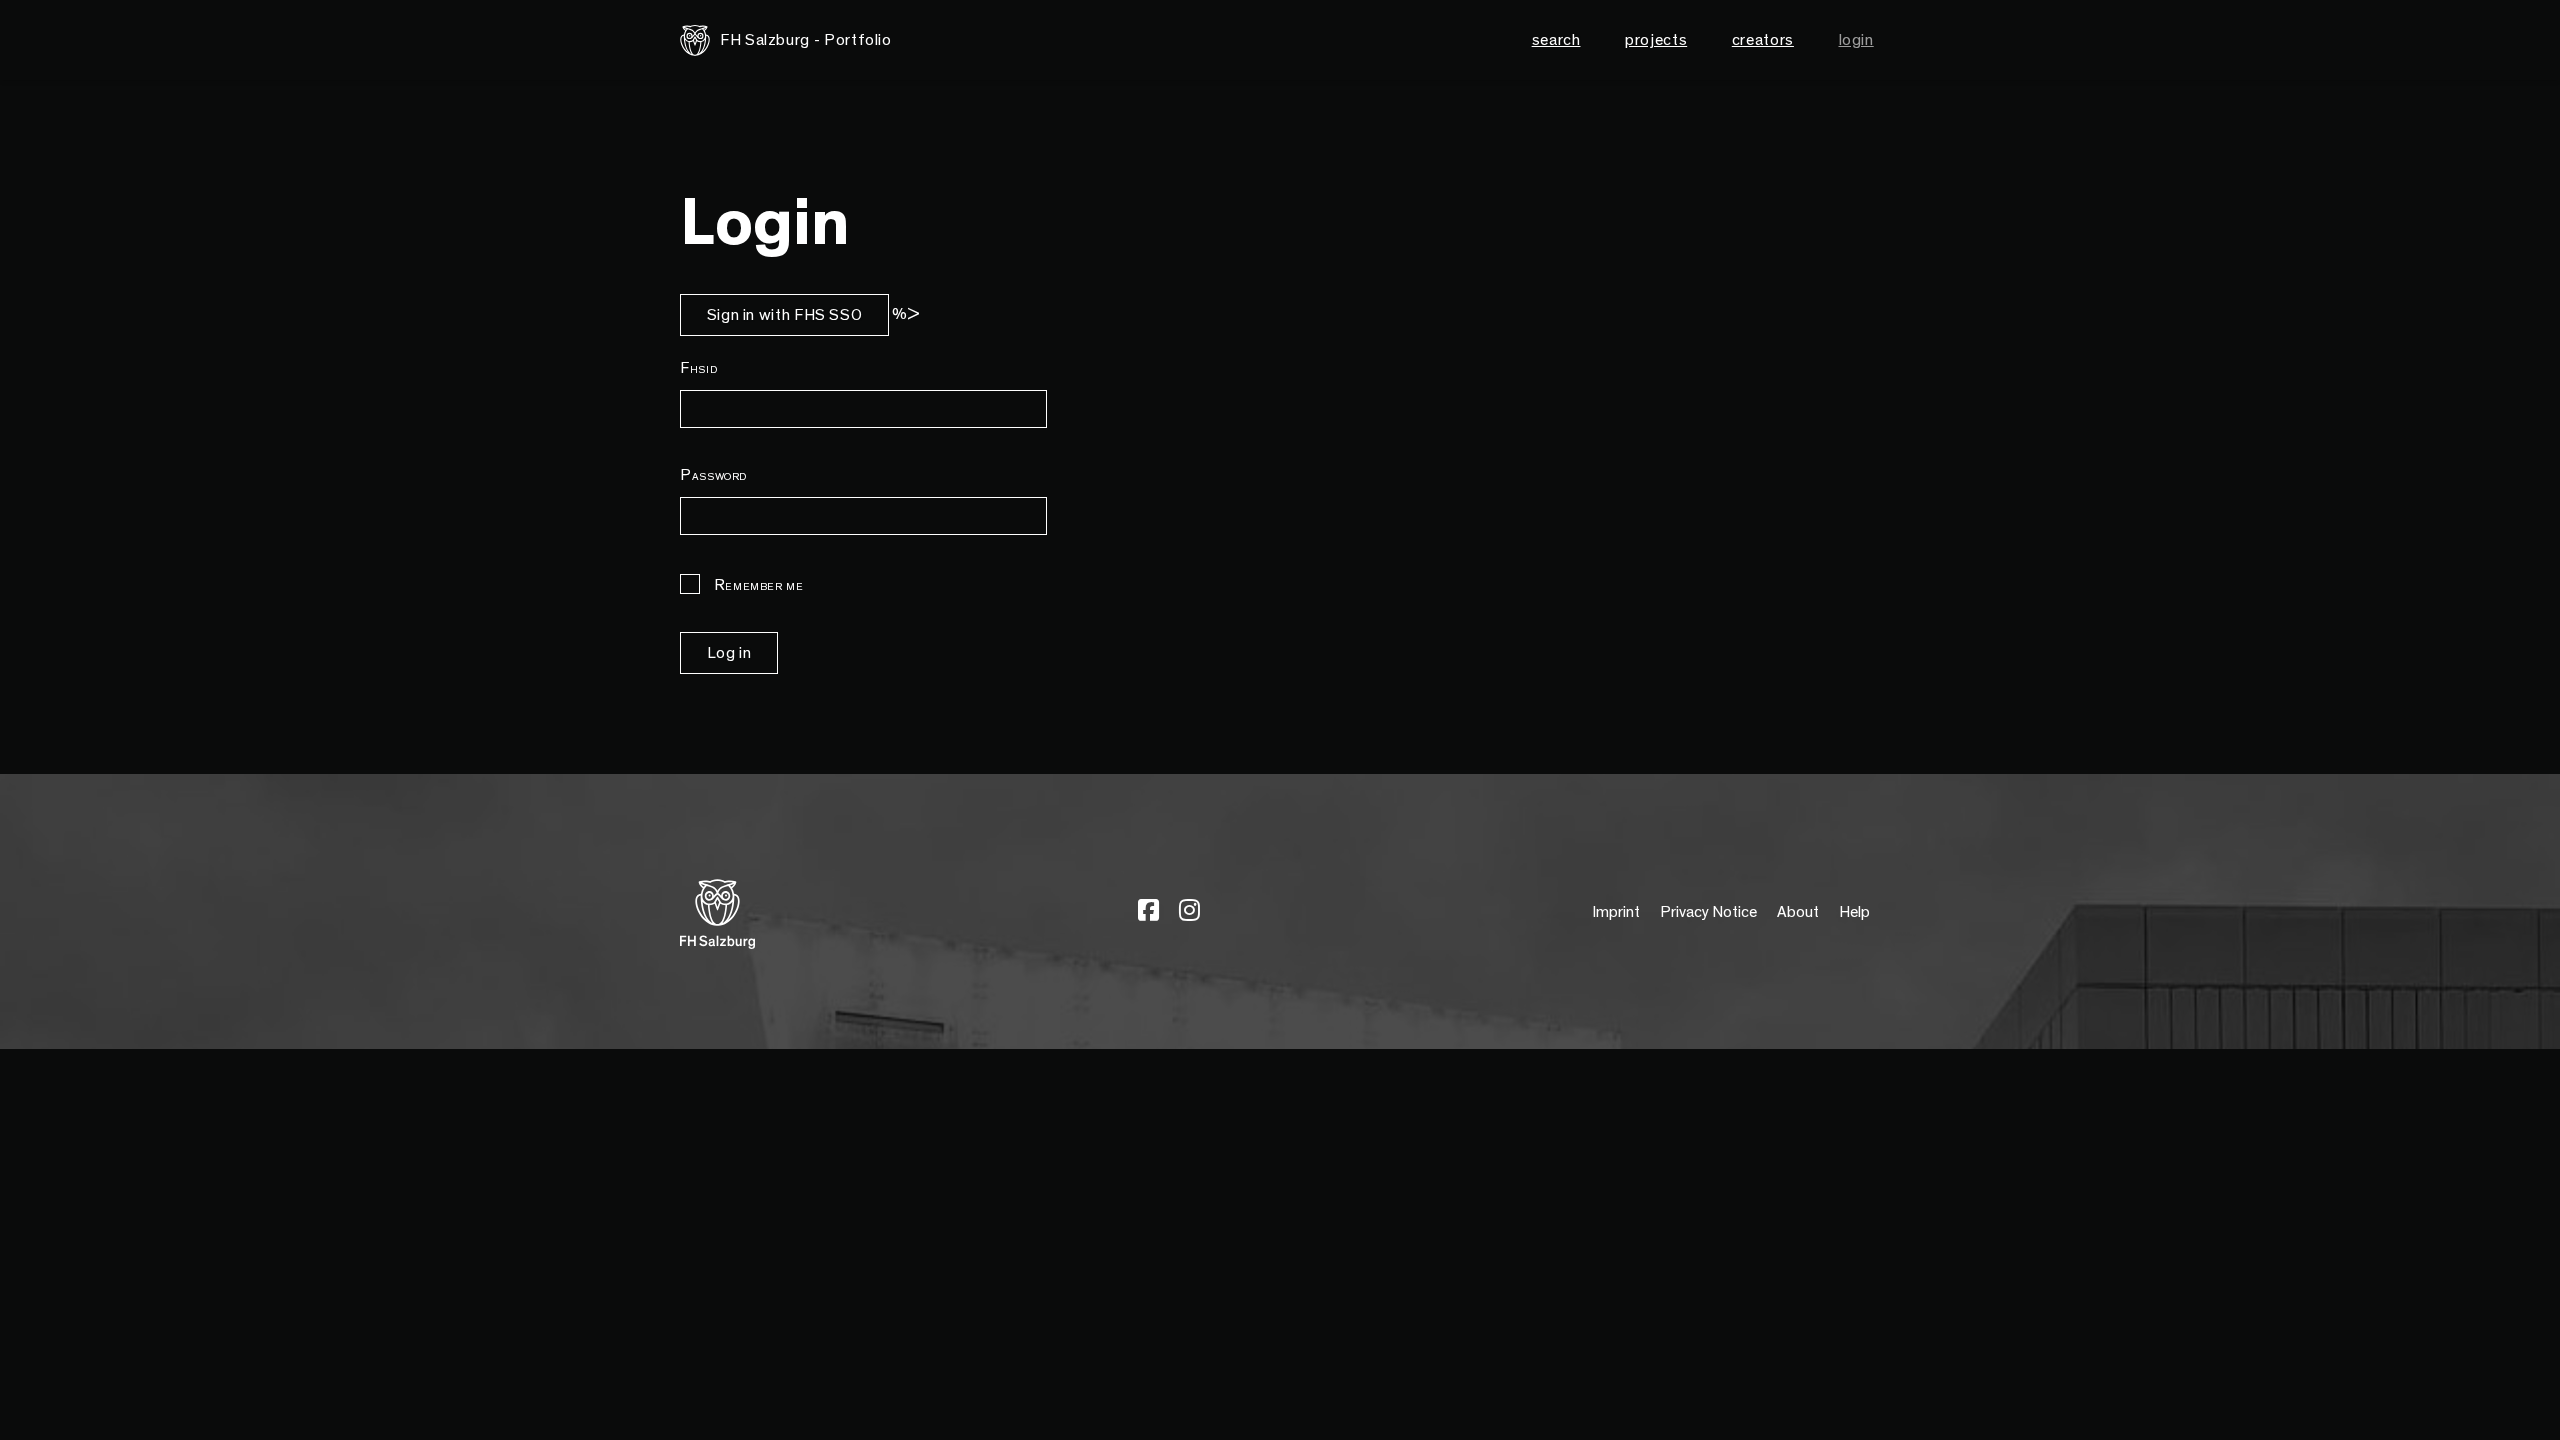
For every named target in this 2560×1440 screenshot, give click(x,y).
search (1556, 40)
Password (713, 475)
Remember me (757, 585)
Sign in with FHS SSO (785, 315)
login (1856, 40)
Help (1854, 912)
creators (1763, 40)
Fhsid (698, 368)
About (1798, 912)
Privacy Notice (1708, 912)
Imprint (1616, 912)
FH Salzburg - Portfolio (806, 40)
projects (1656, 40)
